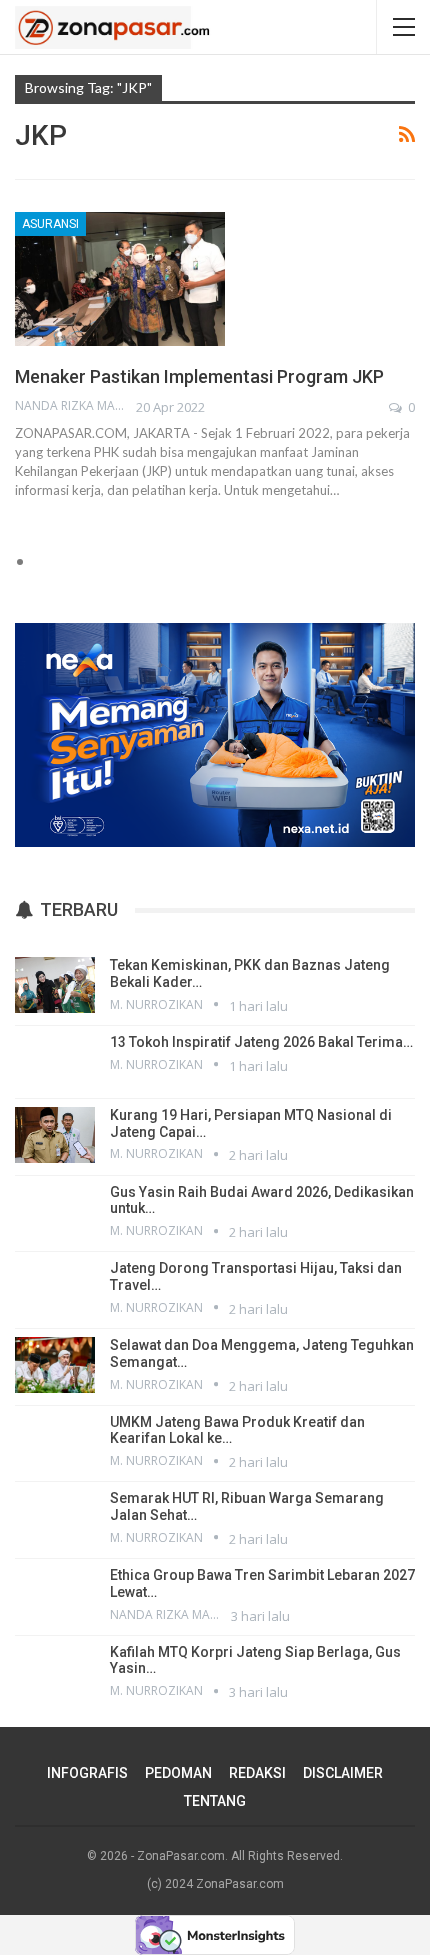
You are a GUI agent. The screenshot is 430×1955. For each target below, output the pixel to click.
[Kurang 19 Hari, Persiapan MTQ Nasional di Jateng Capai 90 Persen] (55, 1135)
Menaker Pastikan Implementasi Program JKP (199, 376)
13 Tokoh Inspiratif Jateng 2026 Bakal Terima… (261, 1042)
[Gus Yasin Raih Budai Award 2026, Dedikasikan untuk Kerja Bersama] (55, 1212)
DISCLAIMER (343, 1773)
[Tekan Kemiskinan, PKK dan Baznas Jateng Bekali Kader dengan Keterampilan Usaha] (55, 985)
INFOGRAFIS (87, 1773)
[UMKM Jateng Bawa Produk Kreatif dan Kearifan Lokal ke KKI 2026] (55, 1442)
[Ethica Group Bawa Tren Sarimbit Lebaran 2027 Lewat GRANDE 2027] (55, 1595)
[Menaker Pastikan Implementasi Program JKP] (120, 279)
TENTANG (215, 1801)
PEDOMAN (178, 1773)
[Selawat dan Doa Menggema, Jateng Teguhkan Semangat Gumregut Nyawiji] (55, 1365)
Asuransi (50, 224)
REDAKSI (257, 1773)
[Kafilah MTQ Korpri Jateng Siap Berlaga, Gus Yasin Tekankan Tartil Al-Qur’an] (55, 1672)
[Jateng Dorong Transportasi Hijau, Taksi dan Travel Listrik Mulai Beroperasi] (55, 1288)
